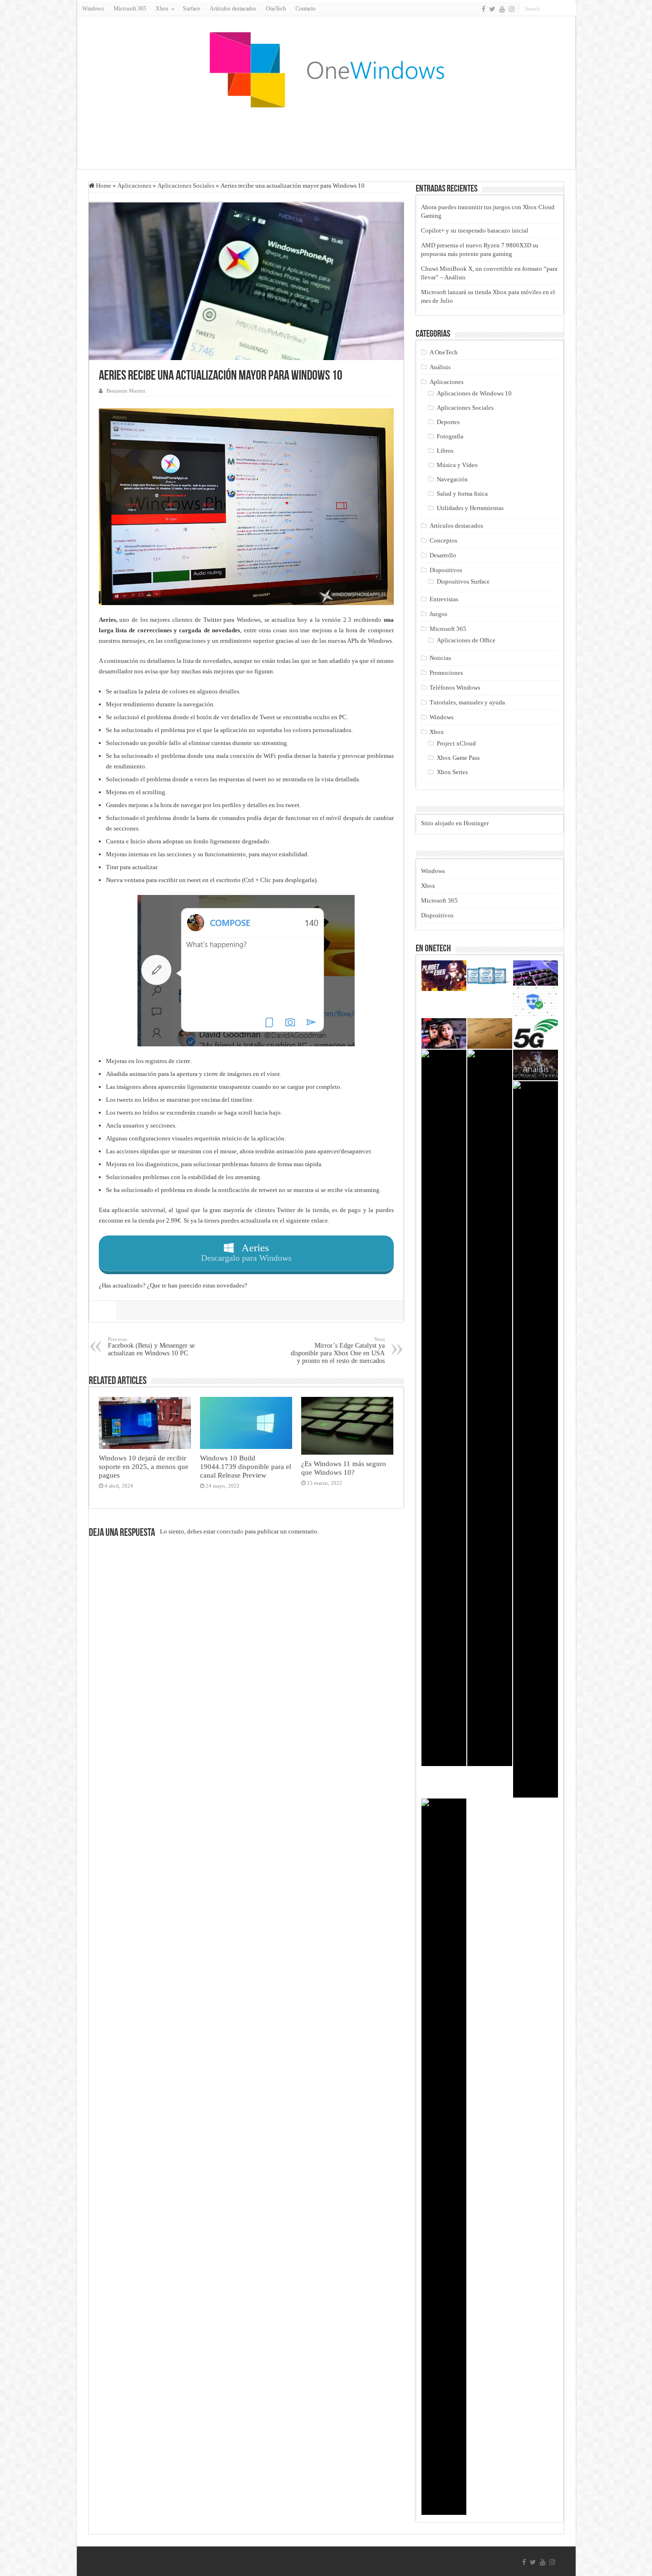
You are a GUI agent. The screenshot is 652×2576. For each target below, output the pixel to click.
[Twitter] (492, 9)
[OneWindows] (326, 69)
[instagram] (512, 9)
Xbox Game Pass (458, 758)
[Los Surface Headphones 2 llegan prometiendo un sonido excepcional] (490, 1408)
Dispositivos (446, 570)
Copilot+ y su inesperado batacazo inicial (475, 230)
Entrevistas (444, 599)
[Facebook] (484, 9)
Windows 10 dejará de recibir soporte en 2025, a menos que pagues (144, 1466)
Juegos (438, 614)
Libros (445, 451)
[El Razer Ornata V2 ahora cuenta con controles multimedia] (536, 973)
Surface (191, 9)
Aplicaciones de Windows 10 (474, 393)
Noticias (440, 658)
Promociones (446, 673)
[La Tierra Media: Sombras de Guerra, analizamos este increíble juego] (536, 1065)
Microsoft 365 (130, 9)
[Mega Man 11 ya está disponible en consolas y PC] (444, 1408)
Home (103, 186)
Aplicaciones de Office (466, 640)
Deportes (448, 422)
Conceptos (443, 540)
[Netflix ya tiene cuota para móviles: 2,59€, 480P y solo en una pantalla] (444, 1033)
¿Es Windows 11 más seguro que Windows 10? (344, 1468)
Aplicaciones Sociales (186, 186)
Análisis (440, 367)
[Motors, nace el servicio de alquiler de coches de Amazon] (490, 1033)
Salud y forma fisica (462, 494)
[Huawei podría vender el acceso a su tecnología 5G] (536, 1033)
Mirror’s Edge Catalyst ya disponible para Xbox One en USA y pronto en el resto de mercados (338, 1350)
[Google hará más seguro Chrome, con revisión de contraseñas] (536, 1002)
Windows (93, 9)
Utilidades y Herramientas (470, 508)
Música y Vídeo (457, 465)
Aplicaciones (134, 186)
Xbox (437, 732)
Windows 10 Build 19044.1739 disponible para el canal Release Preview (246, 1466)
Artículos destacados (233, 9)
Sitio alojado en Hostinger (455, 823)
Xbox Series (452, 772)
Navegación (452, 479)
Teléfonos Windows (455, 687)
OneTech (276, 9)
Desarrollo (443, 555)
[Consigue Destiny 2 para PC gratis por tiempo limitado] (536, 1439)
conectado (230, 1531)
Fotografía (450, 436)
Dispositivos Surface (463, 581)
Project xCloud (456, 743)
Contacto (305, 9)
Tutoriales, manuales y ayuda (467, 702)
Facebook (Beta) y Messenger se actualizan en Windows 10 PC (151, 1347)
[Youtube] (502, 9)
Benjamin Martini (126, 391)
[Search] (569, 9)
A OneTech (444, 352)
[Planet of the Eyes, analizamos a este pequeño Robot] (444, 976)
